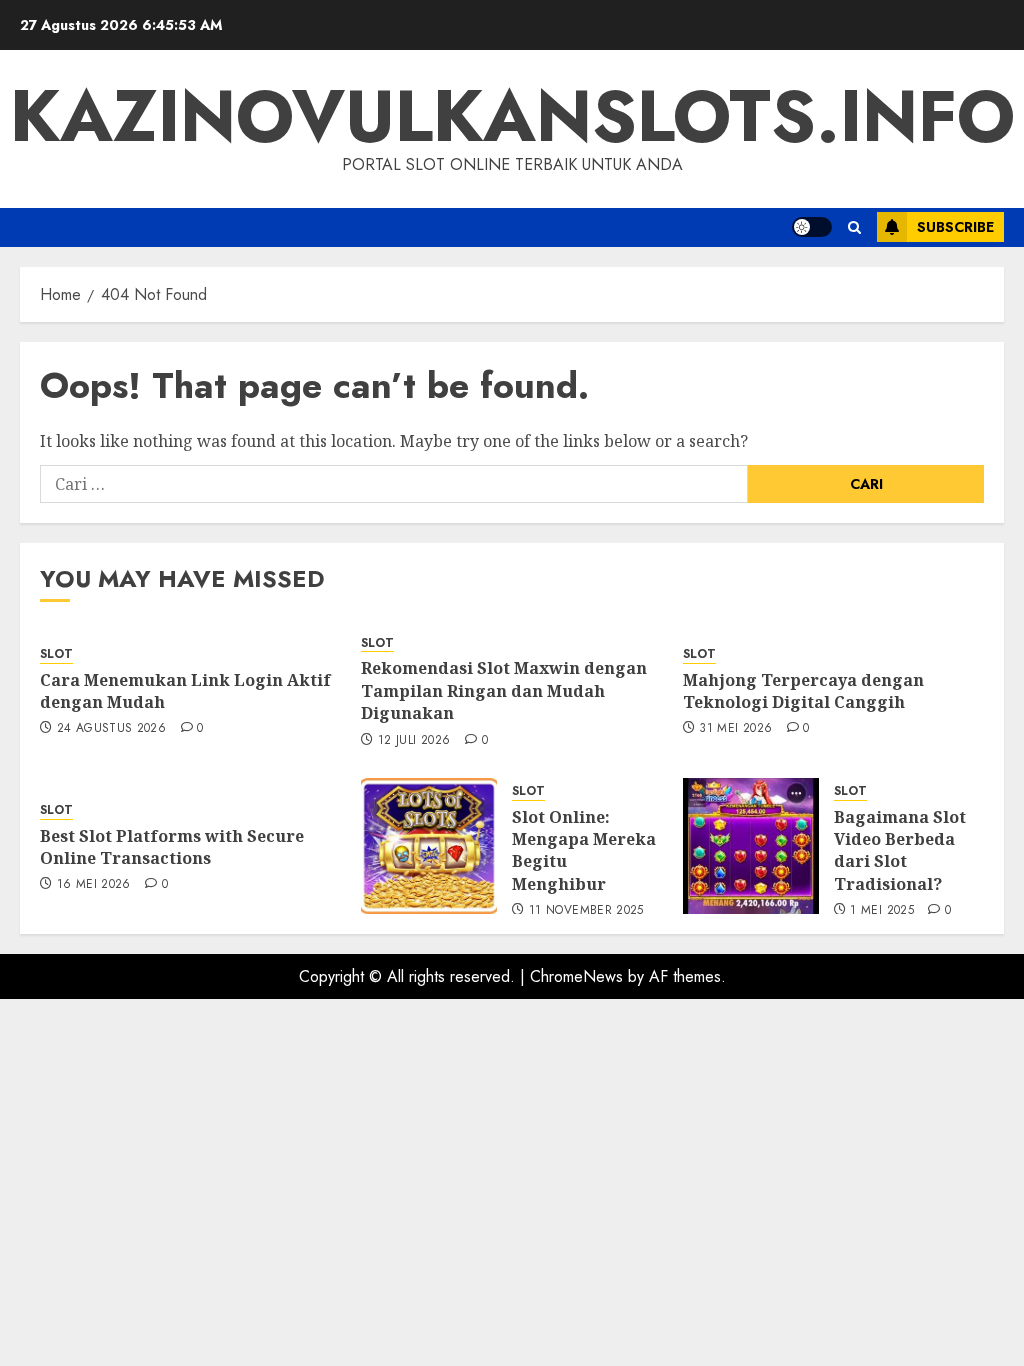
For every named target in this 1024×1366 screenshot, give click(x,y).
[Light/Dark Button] (812, 227)
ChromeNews (576, 976)
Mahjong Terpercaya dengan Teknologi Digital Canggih (803, 691)
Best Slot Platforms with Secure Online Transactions (172, 847)
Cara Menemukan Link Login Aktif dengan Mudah (185, 691)
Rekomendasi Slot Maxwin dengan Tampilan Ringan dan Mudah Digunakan (504, 690)
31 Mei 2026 (735, 729)
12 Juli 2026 (414, 741)
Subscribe (955, 227)
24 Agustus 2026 (111, 729)
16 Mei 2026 (94, 885)
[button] (854, 227)
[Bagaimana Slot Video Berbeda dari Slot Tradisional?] (751, 846)
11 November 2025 (586, 911)
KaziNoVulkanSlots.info (512, 116)
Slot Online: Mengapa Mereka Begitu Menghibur (584, 850)
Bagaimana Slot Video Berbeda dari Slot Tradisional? (900, 850)
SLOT (56, 654)
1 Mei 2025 (882, 911)
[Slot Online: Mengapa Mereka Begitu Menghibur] (429, 846)
